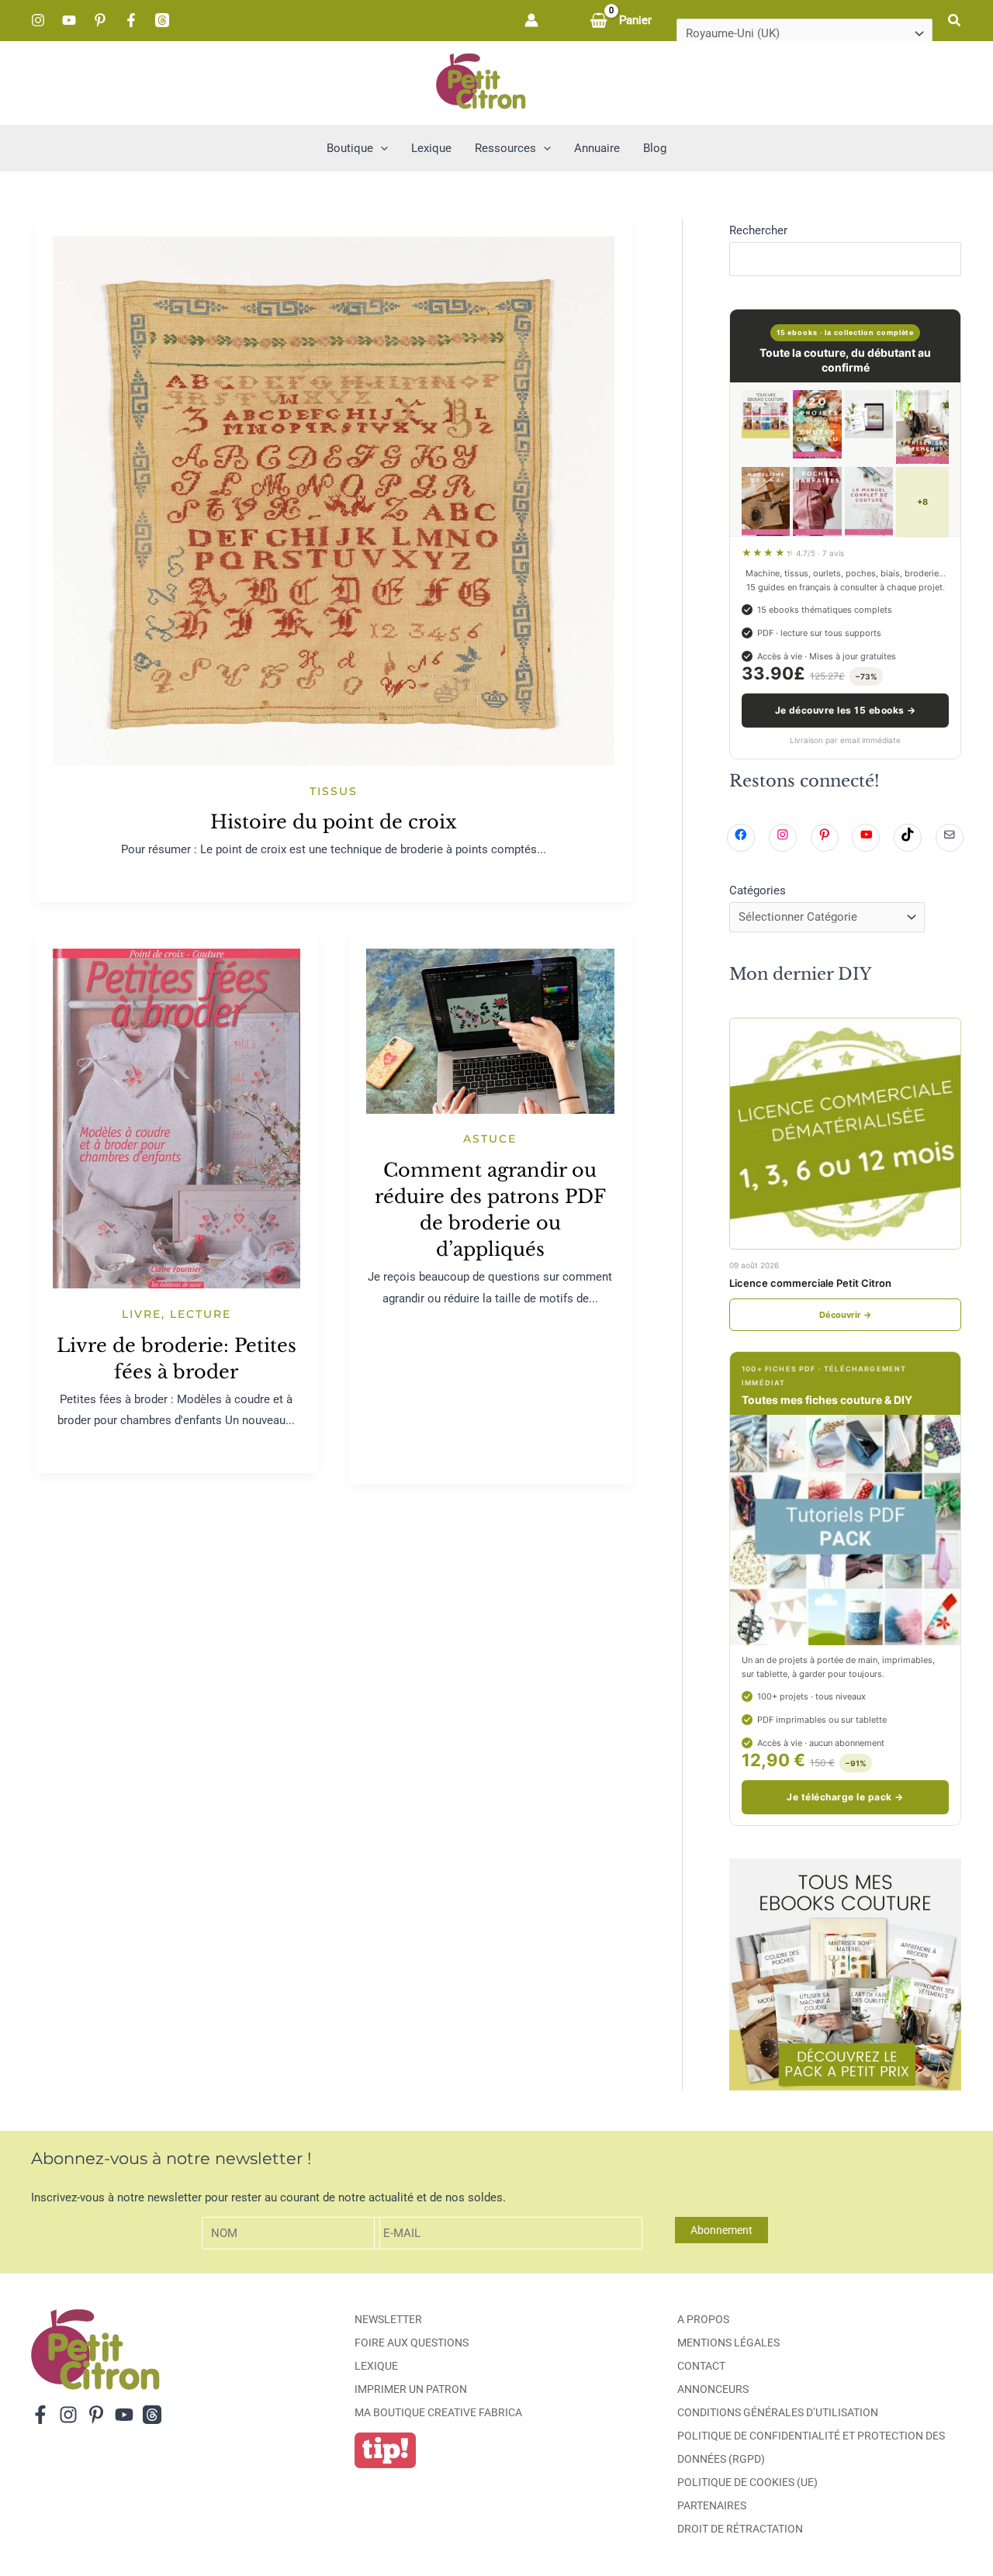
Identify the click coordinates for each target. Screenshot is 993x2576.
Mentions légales (728, 2343)
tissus (334, 791)
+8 (922, 502)
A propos (703, 2319)
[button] (955, 21)
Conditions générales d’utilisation (778, 2412)
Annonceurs (713, 2389)
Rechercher (758, 230)
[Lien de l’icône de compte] (531, 20)
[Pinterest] (100, 20)
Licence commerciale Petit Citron (810, 1283)
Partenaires (712, 2505)
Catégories (758, 890)
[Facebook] (131, 20)
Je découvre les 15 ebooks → (846, 710)
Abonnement (721, 2230)
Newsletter (388, 2319)
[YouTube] (69, 20)
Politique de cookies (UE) (747, 2482)
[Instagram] (38, 20)
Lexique (376, 2366)
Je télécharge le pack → (845, 1797)
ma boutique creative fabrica (438, 2412)
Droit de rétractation (740, 2529)
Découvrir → (846, 1315)
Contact (701, 2366)
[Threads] (162, 20)
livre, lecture (176, 1314)
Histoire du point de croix (334, 822)
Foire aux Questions (412, 2343)
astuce (490, 1139)
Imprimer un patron (411, 2389)
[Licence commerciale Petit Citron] (845, 1134)
